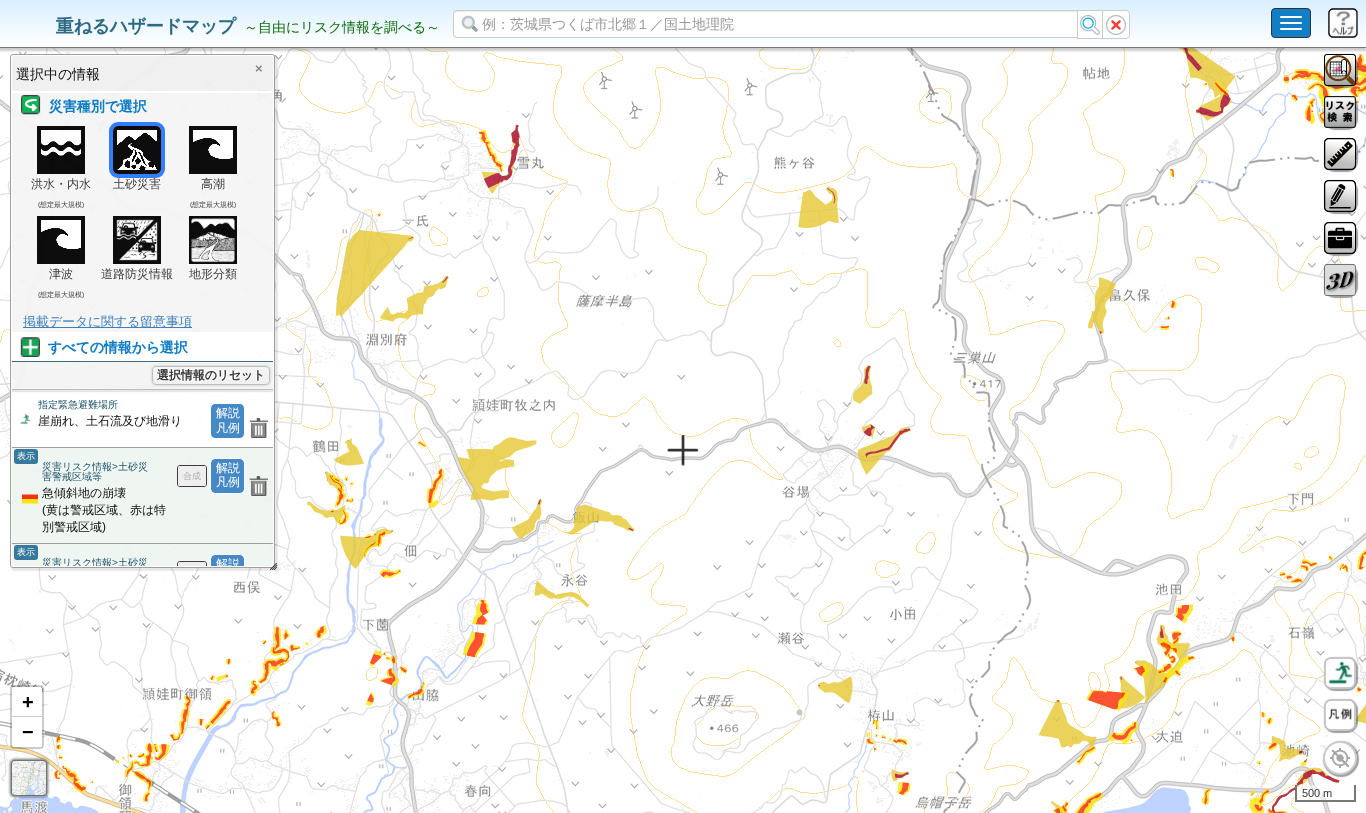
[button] (27, 702)
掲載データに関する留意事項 (107, 321)
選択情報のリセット (211, 375)
